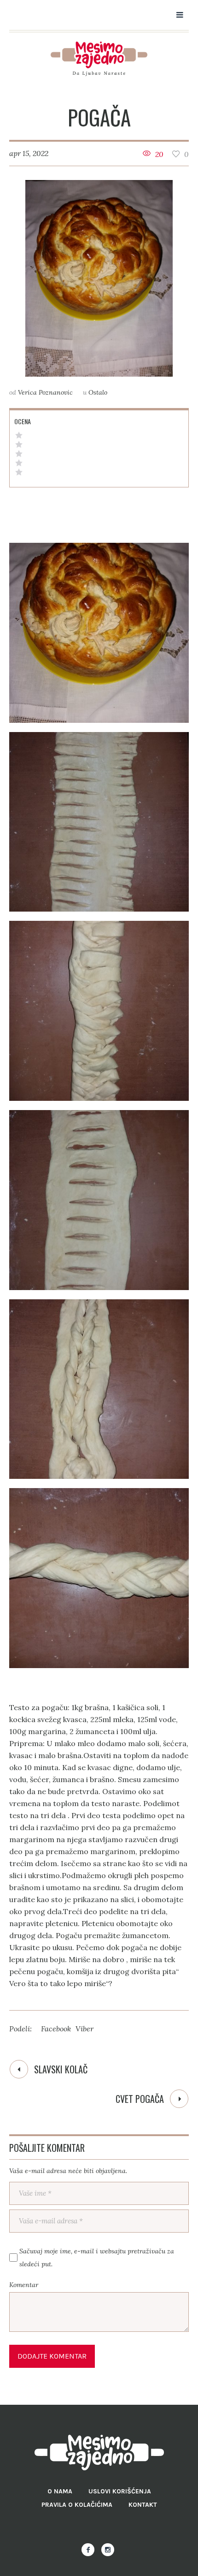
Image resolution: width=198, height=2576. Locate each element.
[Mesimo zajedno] (99, 59)
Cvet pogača (140, 2099)
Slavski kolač (61, 2069)
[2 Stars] (19, 463)
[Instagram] (108, 2550)
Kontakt (143, 2505)
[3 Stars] (19, 454)
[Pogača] (99, 279)
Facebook (56, 2029)
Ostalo (98, 392)
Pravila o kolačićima (77, 2505)
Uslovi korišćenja (120, 2491)
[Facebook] (88, 2550)
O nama (60, 2491)
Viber (84, 2029)
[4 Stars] (19, 444)
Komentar (24, 2285)
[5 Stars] (19, 435)
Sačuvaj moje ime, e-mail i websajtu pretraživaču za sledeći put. (97, 2258)
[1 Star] (19, 472)
